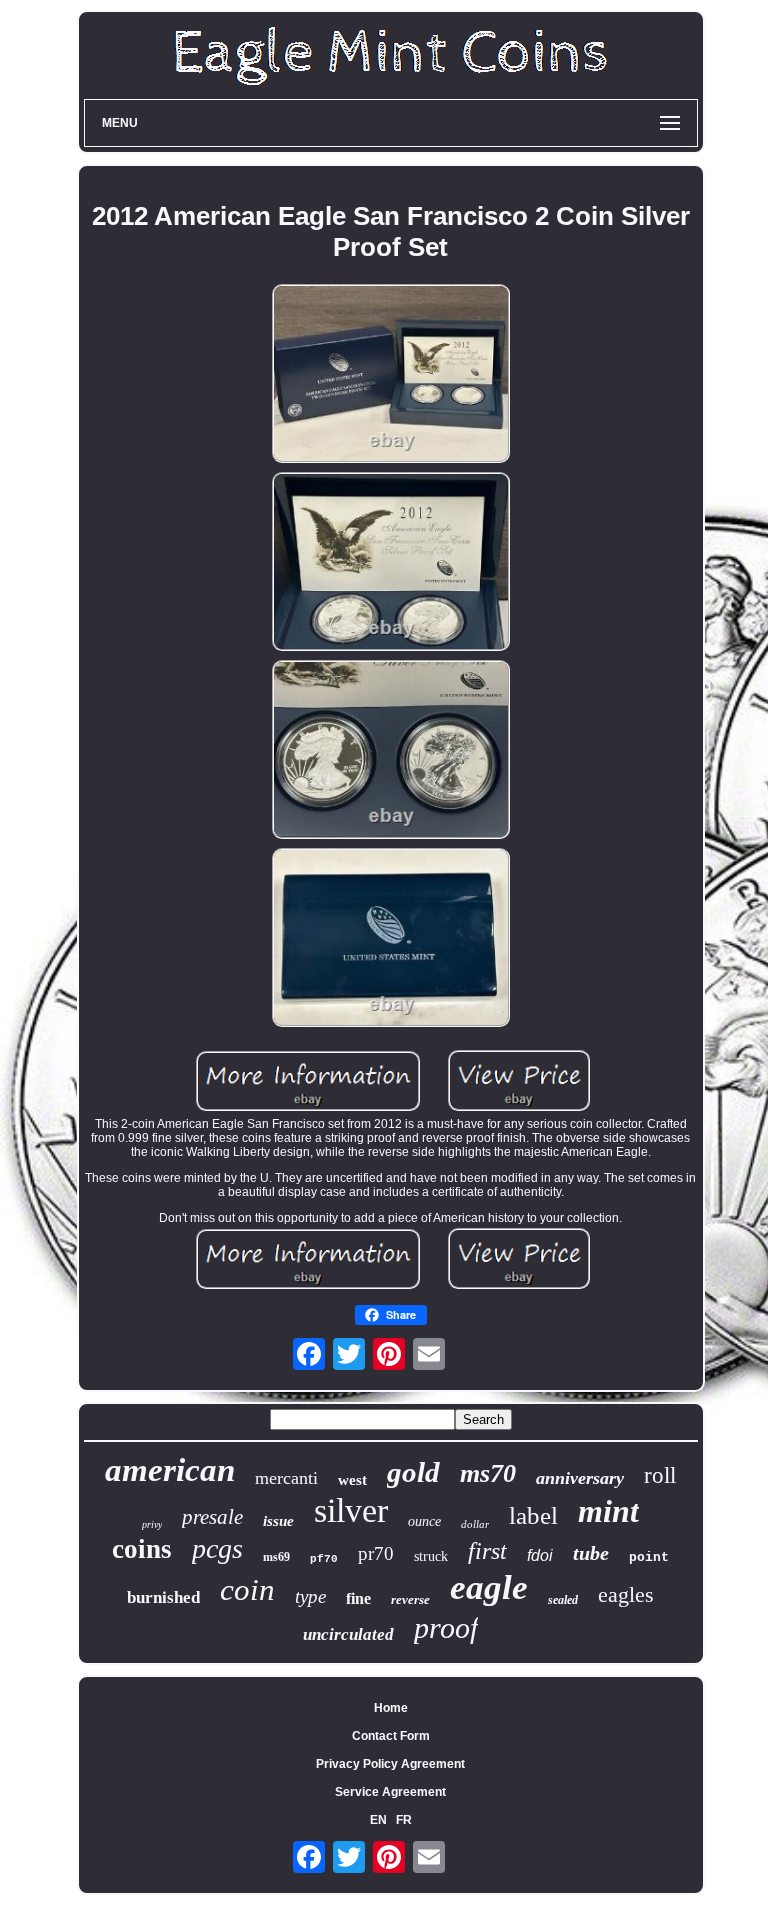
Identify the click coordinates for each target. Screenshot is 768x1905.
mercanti (286, 1478)
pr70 (376, 1553)
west (352, 1480)
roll (660, 1475)
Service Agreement (390, 1792)
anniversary (580, 1478)
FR (404, 1820)
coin (247, 1589)
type (310, 1596)
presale (212, 1517)
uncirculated (348, 1634)
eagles (626, 1594)
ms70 (488, 1473)
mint (608, 1511)
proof (446, 1627)
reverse (410, 1599)
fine (358, 1598)
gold (413, 1472)
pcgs (217, 1548)
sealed (563, 1600)
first (487, 1551)
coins (142, 1549)
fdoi (540, 1555)
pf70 (324, 1559)
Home (391, 1708)
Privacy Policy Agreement (390, 1764)
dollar (475, 1524)
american (170, 1470)
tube (591, 1553)
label (533, 1515)
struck (431, 1556)
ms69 (276, 1557)
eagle (489, 1587)
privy (152, 1524)
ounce (424, 1521)
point (649, 1557)
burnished (163, 1597)
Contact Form (391, 1736)
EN (378, 1820)
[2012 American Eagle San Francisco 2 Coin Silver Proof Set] (391, 375)
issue (278, 1521)
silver (351, 1510)
